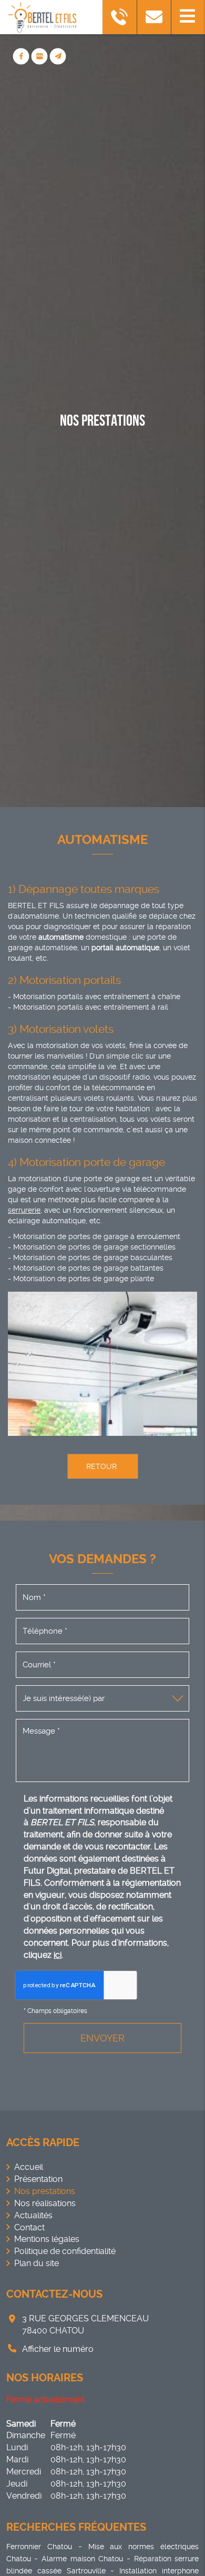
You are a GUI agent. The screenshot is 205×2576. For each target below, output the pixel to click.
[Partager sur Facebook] (21, 57)
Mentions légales (47, 2239)
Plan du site (37, 2263)
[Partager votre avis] (40, 57)
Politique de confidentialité (65, 2251)
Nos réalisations (45, 2203)
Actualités (33, 2215)
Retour (100, 1466)
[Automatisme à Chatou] (102, 1364)
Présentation (38, 2179)
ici (58, 1955)
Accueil (29, 2167)
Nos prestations (45, 2191)
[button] (188, 17)
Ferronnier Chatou (39, 2547)
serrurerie (24, 1210)
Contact (29, 2227)
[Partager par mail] (58, 57)
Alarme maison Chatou (82, 2559)
